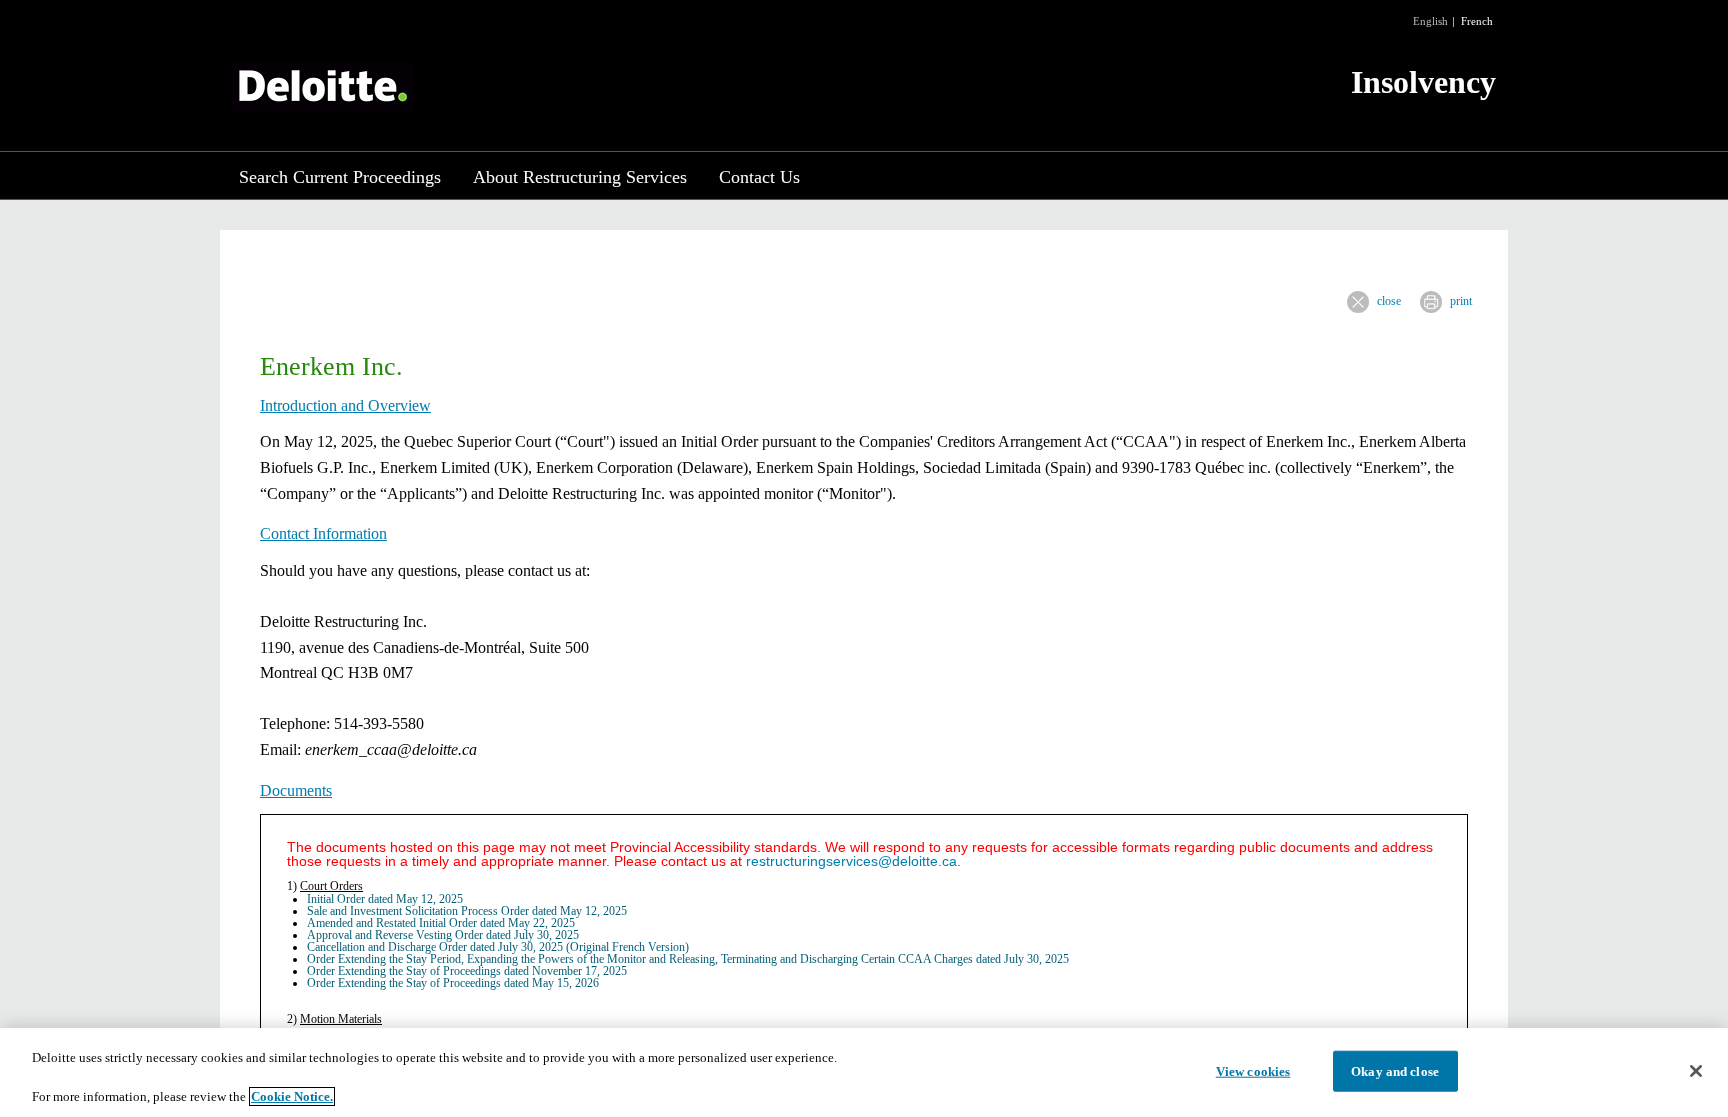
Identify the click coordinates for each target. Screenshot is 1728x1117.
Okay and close (1395, 1070)
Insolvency (1423, 82)
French (1477, 21)
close (1389, 301)
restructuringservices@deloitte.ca (851, 861)
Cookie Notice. (292, 1096)
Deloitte (323, 87)
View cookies (1253, 1070)
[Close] (1696, 1071)
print (1461, 301)
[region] (864, 1072)
